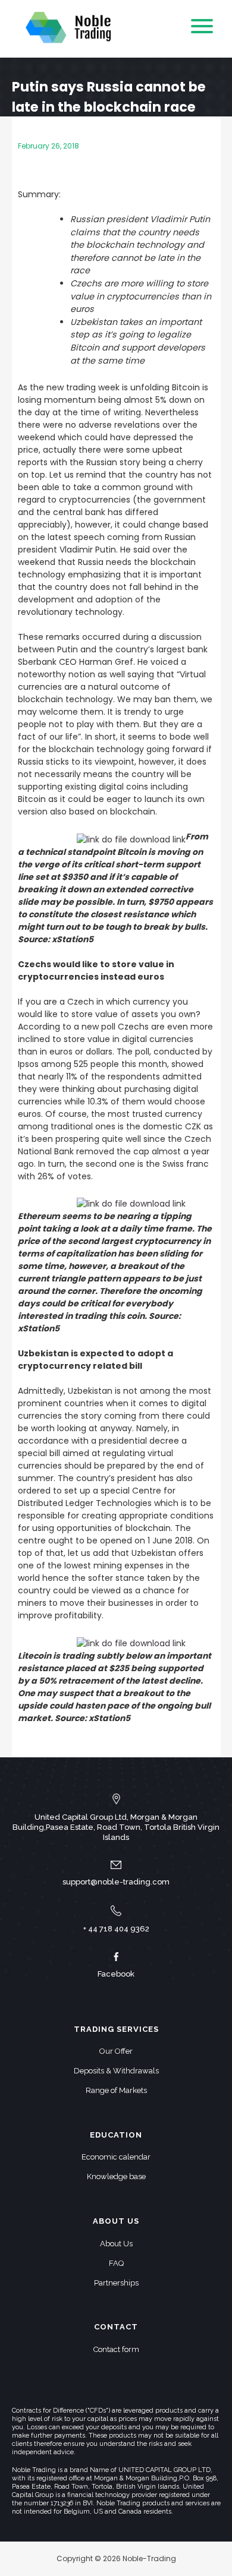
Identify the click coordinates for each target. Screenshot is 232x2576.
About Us (116, 2244)
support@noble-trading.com (116, 1882)
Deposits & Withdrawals (116, 2071)
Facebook (116, 1974)
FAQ (116, 2263)
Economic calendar (116, 2157)
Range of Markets (116, 2090)
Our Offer (116, 2051)
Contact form (116, 2349)
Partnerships (116, 2283)
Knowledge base (116, 2176)
